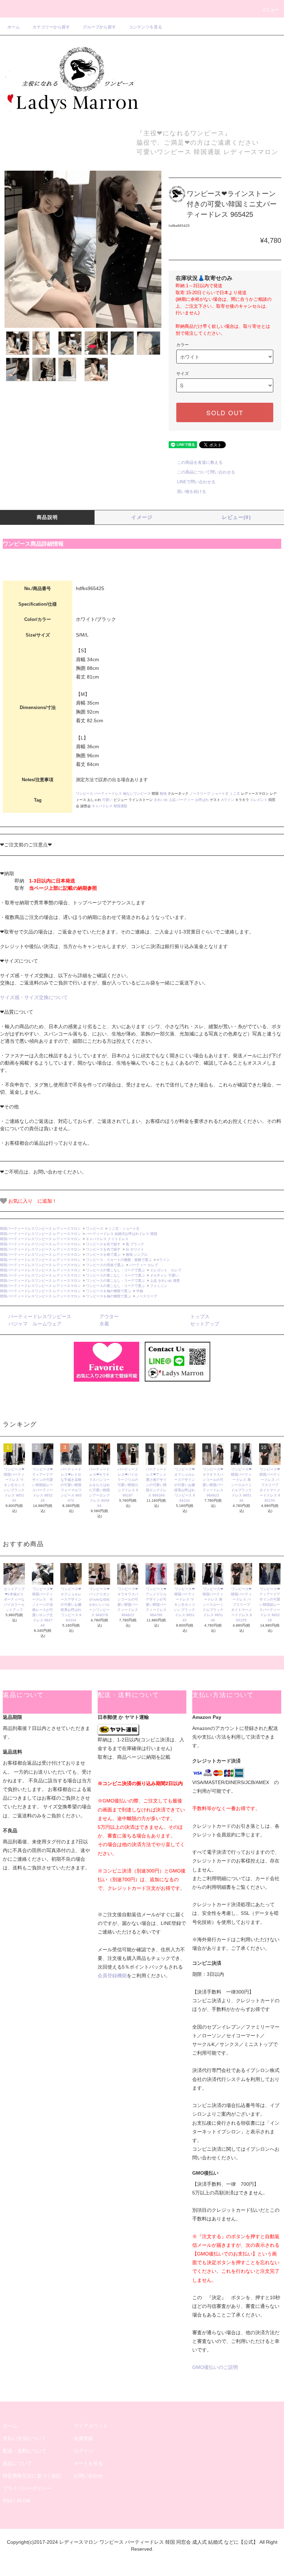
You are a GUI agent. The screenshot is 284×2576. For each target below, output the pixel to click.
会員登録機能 (112, 1976)
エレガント (259, 800)
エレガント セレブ (166, 1270)
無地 (163, 794)
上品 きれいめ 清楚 (165, 1281)
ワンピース (85, 794)
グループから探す (99, 27)
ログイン (83, 2451)
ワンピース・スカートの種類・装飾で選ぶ (119, 1260)
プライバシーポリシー (27, 2488)
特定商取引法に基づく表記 (32, 2476)
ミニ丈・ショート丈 (124, 1229)
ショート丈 (220, 794)
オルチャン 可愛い (164, 1275)
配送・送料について (25, 2451)
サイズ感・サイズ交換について (34, 997)
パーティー (185, 800)
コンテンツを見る (145, 27)
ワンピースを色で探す (103, 1244)
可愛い (107, 800)
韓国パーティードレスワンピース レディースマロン (40, 1229)
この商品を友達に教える (200, 462)
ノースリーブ (200, 794)
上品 (172, 800)
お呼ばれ (202, 800)
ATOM (24, 2501)
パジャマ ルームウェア (35, 1324)
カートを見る (88, 2463)
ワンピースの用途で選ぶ (105, 1265)
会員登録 (83, 2438)
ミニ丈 (235, 794)
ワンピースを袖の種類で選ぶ (108, 1291)
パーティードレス (108, 794)
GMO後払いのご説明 (215, 2367)
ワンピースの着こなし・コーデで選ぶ (115, 1270)
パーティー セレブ (144, 1265)
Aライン (228, 800)
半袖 (140, 1291)
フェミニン (159, 1286)
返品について (17, 2463)
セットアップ (205, 1324)
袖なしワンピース (137, 794)
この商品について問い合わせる (206, 472)
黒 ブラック (135, 1244)
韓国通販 (121, 806)
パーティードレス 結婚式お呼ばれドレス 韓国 (123, 1234)
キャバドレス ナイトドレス (107, 1239)
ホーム (14, 27)
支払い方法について (25, 2438)
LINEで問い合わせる (196, 482)
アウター (109, 1316)
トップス (200, 1316)
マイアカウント (91, 2426)
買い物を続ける (192, 492)
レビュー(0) (237, 517)
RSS (8, 2501)
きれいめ (161, 800)
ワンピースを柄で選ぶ (103, 1255)
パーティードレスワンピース (40, 1316)
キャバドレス (102, 806)
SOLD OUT (225, 412)
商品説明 (47, 517)
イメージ (142, 517)
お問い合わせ (88, 2476)
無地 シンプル (137, 1255)
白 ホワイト (135, 1249)
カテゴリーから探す (51, 27)
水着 (104, 1324)
